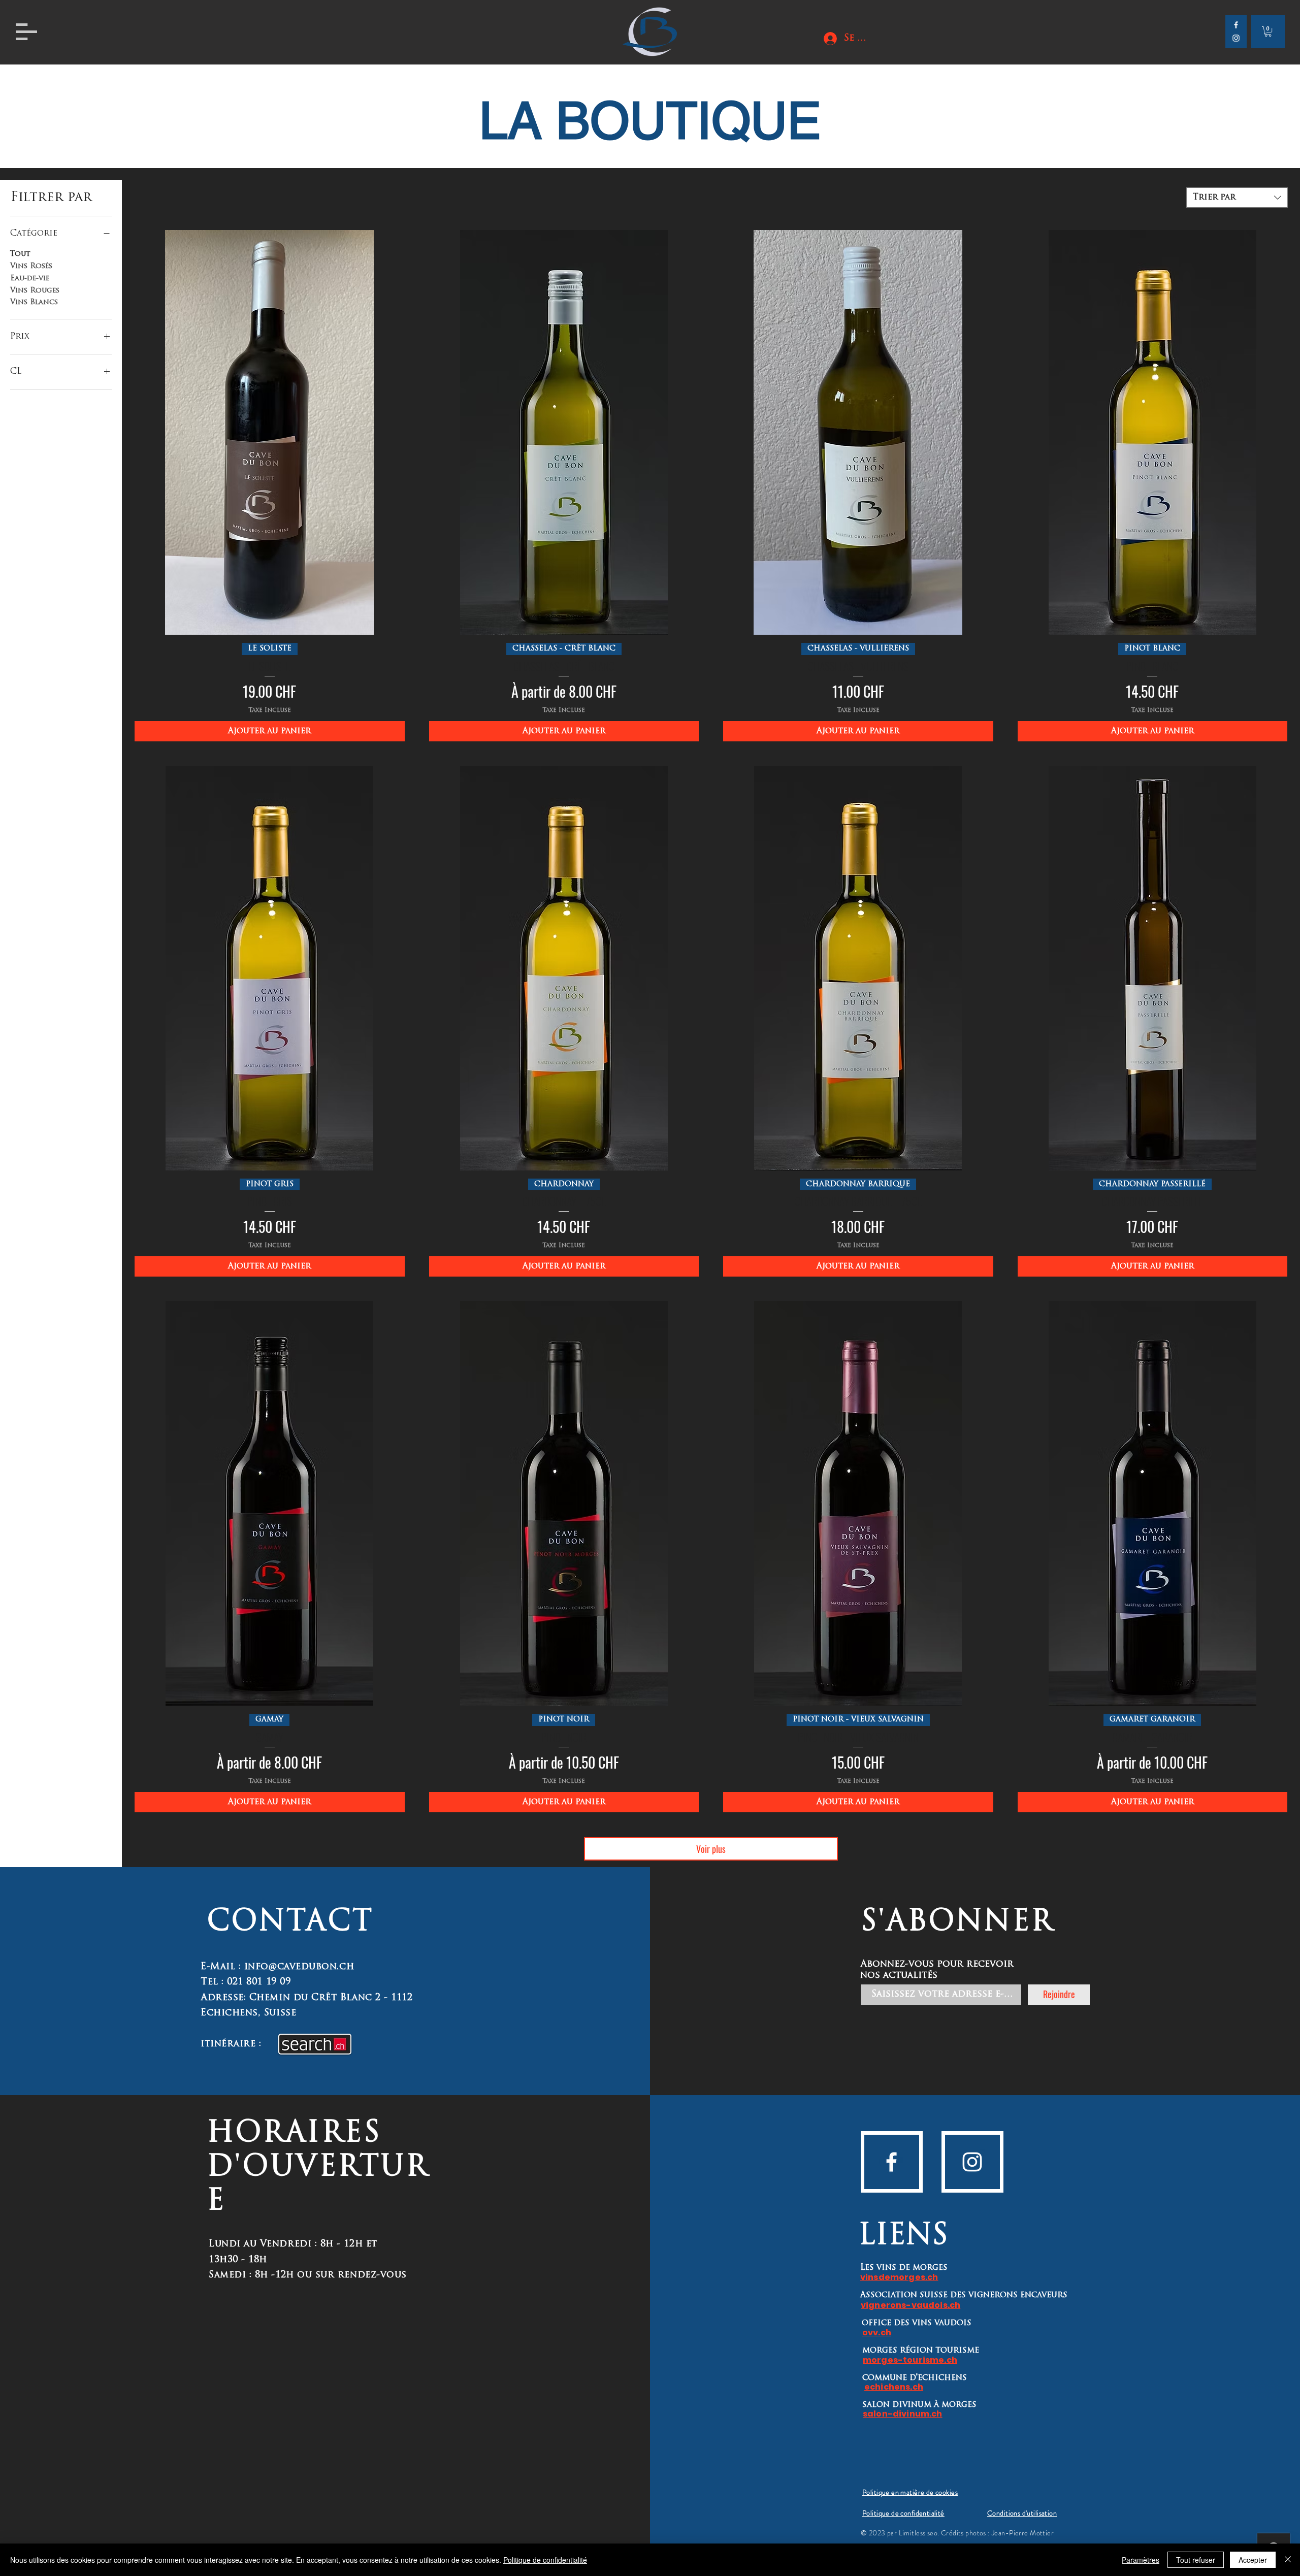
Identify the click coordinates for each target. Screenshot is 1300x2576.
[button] (26, 32)
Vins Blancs (34, 302)
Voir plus (711, 1849)
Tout (20, 254)
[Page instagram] (1236, 38)
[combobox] (1237, 198)
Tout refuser (1196, 2560)
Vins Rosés (31, 266)
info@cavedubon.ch (299, 1967)
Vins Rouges (35, 291)
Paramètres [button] (1141, 2560)
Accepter (1253, 2560)
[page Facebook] (1236, 25)
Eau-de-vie (30, 279)
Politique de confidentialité (545, 2560)
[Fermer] (1288, 2560)
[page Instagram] (972, 2162)
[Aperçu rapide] (270, 432)
